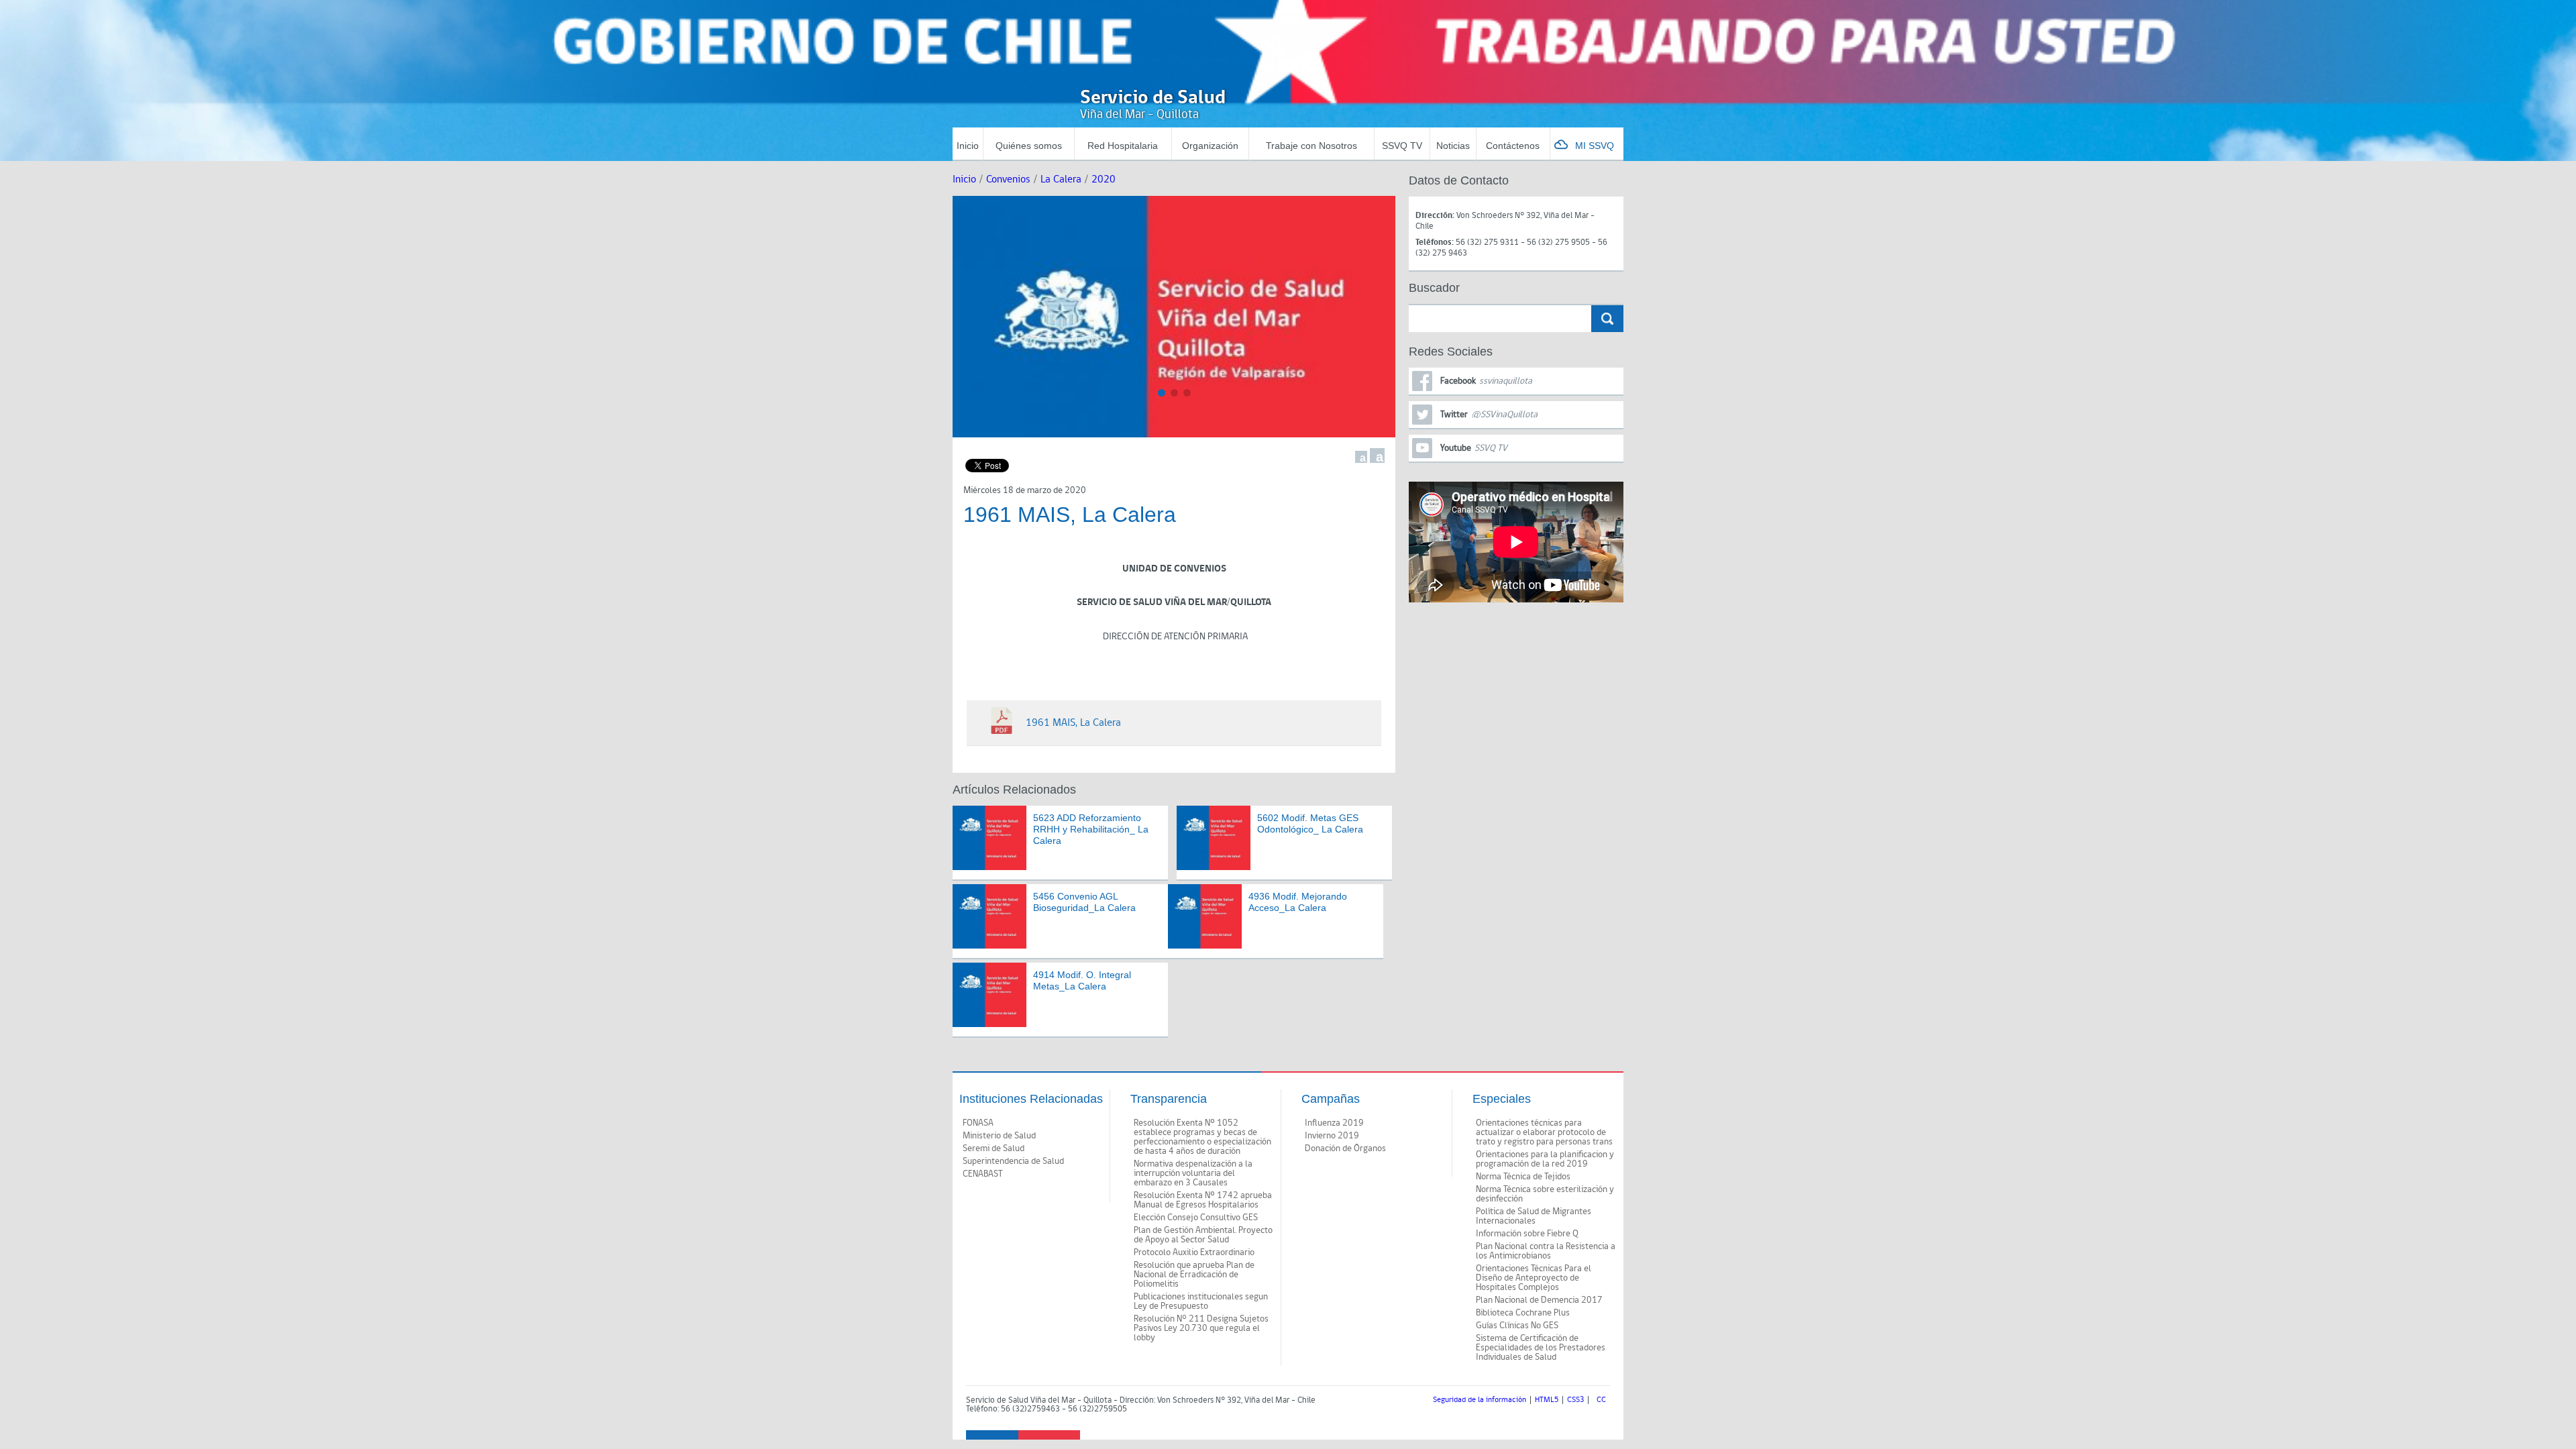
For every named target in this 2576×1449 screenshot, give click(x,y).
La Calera (1061, 179)
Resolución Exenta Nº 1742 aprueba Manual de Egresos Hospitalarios (1203, 1200)
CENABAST (983, 1174)
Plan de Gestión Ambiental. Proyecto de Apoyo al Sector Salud (1203, 1235)
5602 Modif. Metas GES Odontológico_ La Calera (1310, 823)
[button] (1162, 393)
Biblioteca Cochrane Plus (1523, 1313)
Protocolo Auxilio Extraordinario (1194, 1252)
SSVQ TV (1402, 146)
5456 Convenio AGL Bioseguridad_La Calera (1084, 902)
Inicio (968, 146)
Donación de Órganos (1345, 1148)
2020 (1104, 179)
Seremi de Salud (994, 1148)
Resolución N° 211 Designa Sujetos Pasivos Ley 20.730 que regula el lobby (1201, 1328)
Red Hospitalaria (1123, 146)
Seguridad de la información (1480, 1400)
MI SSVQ (1595, 146)
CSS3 (1575, 1400)
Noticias (1453, 146)
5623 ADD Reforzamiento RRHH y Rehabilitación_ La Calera (1091, 829)
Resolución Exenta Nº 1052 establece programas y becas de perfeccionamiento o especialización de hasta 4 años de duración (1202, 1137)
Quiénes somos (1029, 146)
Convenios (1008, 179)
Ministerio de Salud (999, 1136)
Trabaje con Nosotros (1311, 146)
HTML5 (1547, 1400)
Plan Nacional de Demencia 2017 (1539, 1300)
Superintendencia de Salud (1013, 1161)
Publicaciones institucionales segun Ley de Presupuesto (1201, 1301)
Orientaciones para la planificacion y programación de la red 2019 (1545, 1159)
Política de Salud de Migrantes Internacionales (1534, 1216)
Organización (1210, 146)
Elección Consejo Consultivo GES (1196, 1218)
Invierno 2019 (1332, 1136)
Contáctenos (1513, 146)
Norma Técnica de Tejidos (1523, 1177)
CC (1601, 1400)
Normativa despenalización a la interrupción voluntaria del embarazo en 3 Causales (1193, 1173)
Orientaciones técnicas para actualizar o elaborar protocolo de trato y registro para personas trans (1544, 1132)
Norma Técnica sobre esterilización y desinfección (1545, 1194)
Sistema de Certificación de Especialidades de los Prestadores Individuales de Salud (1541, 1348)
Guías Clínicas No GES (1517, 1326)
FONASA (978, 1123)
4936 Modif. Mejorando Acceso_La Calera (1298, 902)
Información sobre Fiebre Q (1527, 1234)
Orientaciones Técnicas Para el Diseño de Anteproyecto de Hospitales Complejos (1534, 1278)
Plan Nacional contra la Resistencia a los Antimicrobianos (1546, 1251)
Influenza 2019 (1334, 1123)
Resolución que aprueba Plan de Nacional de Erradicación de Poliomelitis (1194, 1275)
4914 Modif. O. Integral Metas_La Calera (1082, 980)
